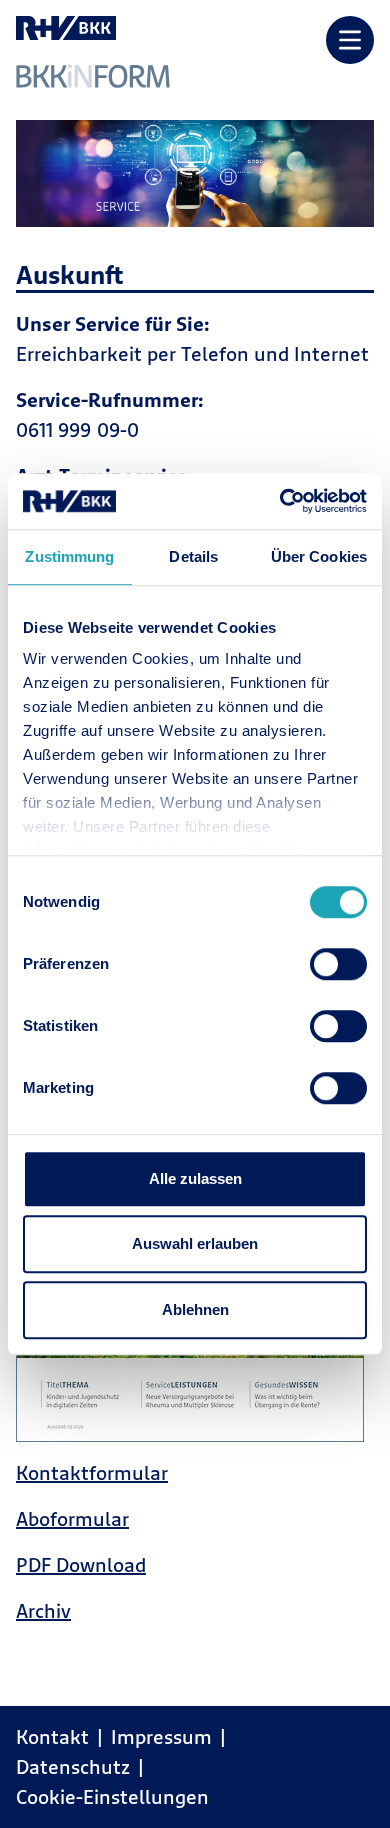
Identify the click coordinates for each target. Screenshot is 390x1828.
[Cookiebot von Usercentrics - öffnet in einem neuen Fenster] (280, 501)
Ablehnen (195, 1309)
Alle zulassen (195, 1178)
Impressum (161, 1736)
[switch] (338, 964)
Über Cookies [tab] (319, 556)
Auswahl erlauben (195, 1243)
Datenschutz (73, 1766)
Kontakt (52, 1736)
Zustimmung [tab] (69, 556)
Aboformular (72, 1518)
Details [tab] (193, 556)
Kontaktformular (92, 1472)
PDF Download (81, 1564)
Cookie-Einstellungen (112, 1796)
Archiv (43, 1610)
